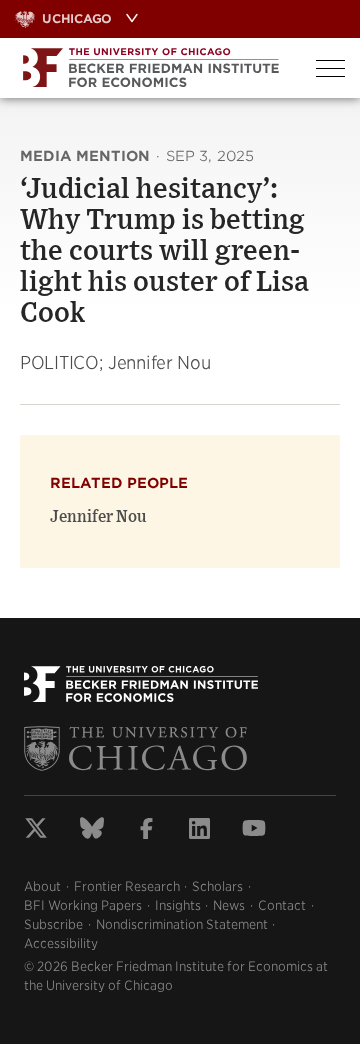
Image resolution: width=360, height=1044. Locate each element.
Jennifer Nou (98, 517)
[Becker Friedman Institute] (150, 68)
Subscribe (53, 924)
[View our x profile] (36, 831)
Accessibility (61, 943)
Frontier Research (127, 886)
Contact (282, 905)
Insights (178, 905)
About (42, 886)
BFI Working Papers (83, 905)
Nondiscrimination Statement (182, 924)
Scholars (217, 886)
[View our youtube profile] (254, 831)
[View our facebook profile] (146, 831)
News (229, 905)
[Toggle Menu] (330, 68)
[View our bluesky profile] (92, 831)
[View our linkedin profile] (199, 831)
